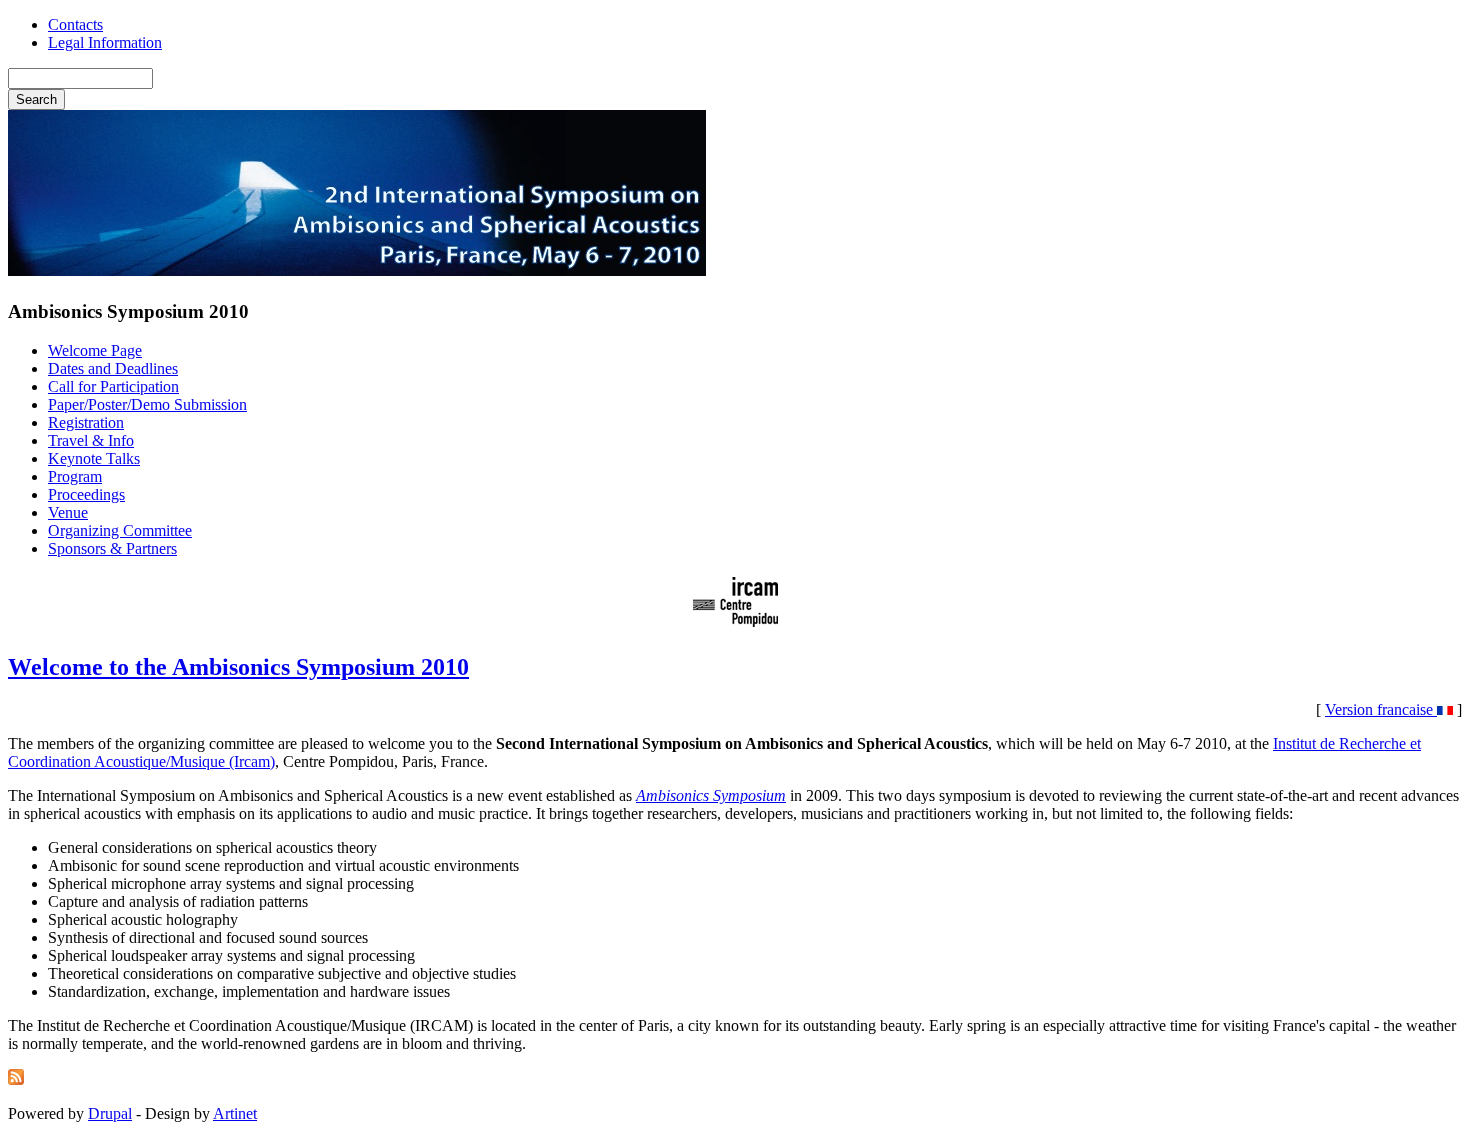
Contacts (75, 24)
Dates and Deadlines (113, 368)
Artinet (235, 1113)
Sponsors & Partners (112, 548)
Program (75, 476)
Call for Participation (113, 386)
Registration (86, 422)
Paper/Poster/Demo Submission (147, 404)
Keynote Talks (94, 458)
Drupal (110, 1113)
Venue (68, 512)
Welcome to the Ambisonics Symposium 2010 (238, 667)
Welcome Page (95, 350)
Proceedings (86, 494)
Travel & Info (91, 440)
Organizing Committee (120, 530)
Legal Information (105, 42)
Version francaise (1381, 709)
